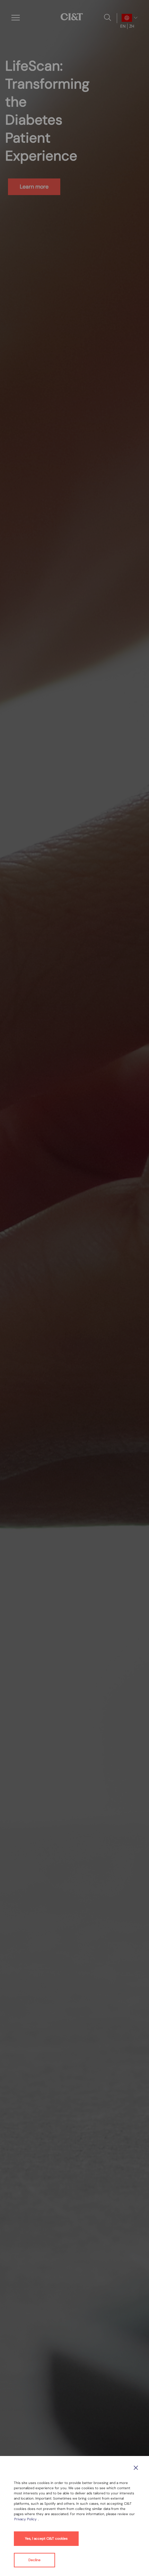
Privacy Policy (26, 2519)
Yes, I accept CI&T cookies (46, 2538)
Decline (34, 2560)
